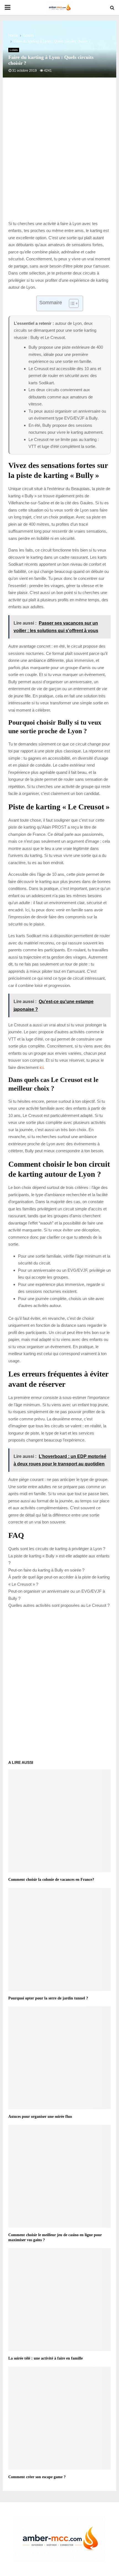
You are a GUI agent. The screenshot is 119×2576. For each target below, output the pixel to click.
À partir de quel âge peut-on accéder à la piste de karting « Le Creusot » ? (59, 1581)
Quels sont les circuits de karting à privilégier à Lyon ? (57, 1549)
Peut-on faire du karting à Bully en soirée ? (46, 1570)
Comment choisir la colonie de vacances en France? (51, 1880)
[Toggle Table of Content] (71, 303)
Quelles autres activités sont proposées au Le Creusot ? (59, 1605)
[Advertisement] (59, 155)
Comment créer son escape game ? (37, 2477)
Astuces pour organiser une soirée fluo (40, 2117)
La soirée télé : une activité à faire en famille (46, 2358)
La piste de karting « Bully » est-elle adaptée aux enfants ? (59, 1559)
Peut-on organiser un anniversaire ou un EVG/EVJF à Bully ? (57, 1595)
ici (42, 1067)
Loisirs (14, 50)
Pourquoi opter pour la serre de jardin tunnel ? (48, 1998)
